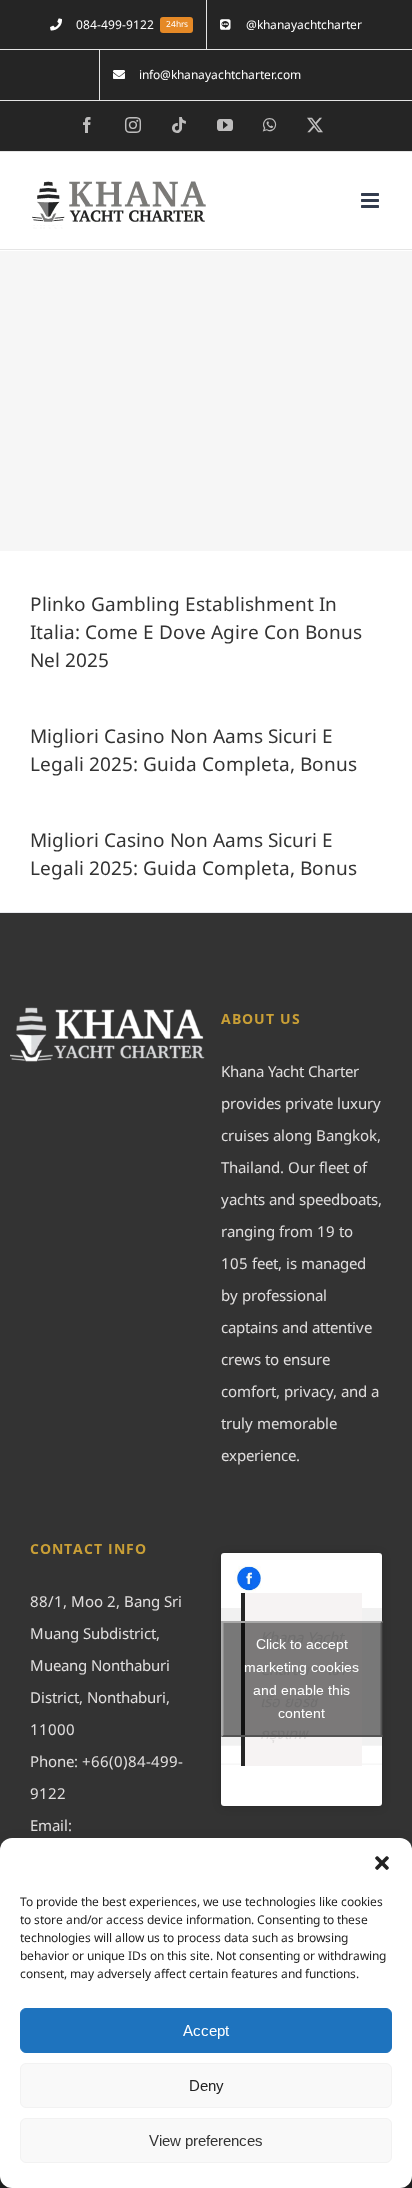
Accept (206, 2030)
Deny (206, 2085)
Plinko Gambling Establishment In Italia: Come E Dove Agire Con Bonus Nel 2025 (196, 633)
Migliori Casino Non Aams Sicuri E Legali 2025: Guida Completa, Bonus (193, 751)
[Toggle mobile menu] (371, 200)
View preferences (206, 2140)
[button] (382, 1863)
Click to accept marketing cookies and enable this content (301, 1678)
